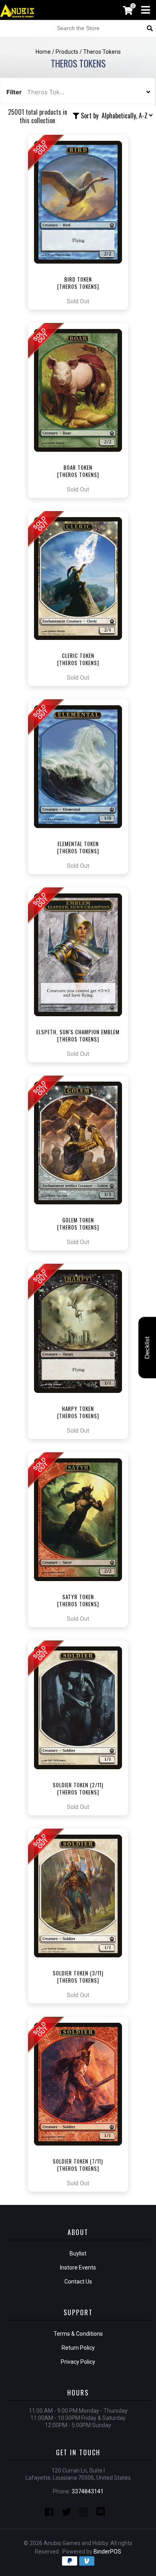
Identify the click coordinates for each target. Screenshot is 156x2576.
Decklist (147, 1347)
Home (43, 52)
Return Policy (78, 2348)
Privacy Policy (78, 2362)
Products (67, 52)
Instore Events (78, 2267)
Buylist (78, 2253)
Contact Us (78, 2282)
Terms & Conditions (78, 2334)
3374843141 (88, 2491)
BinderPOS (107, 2552)
